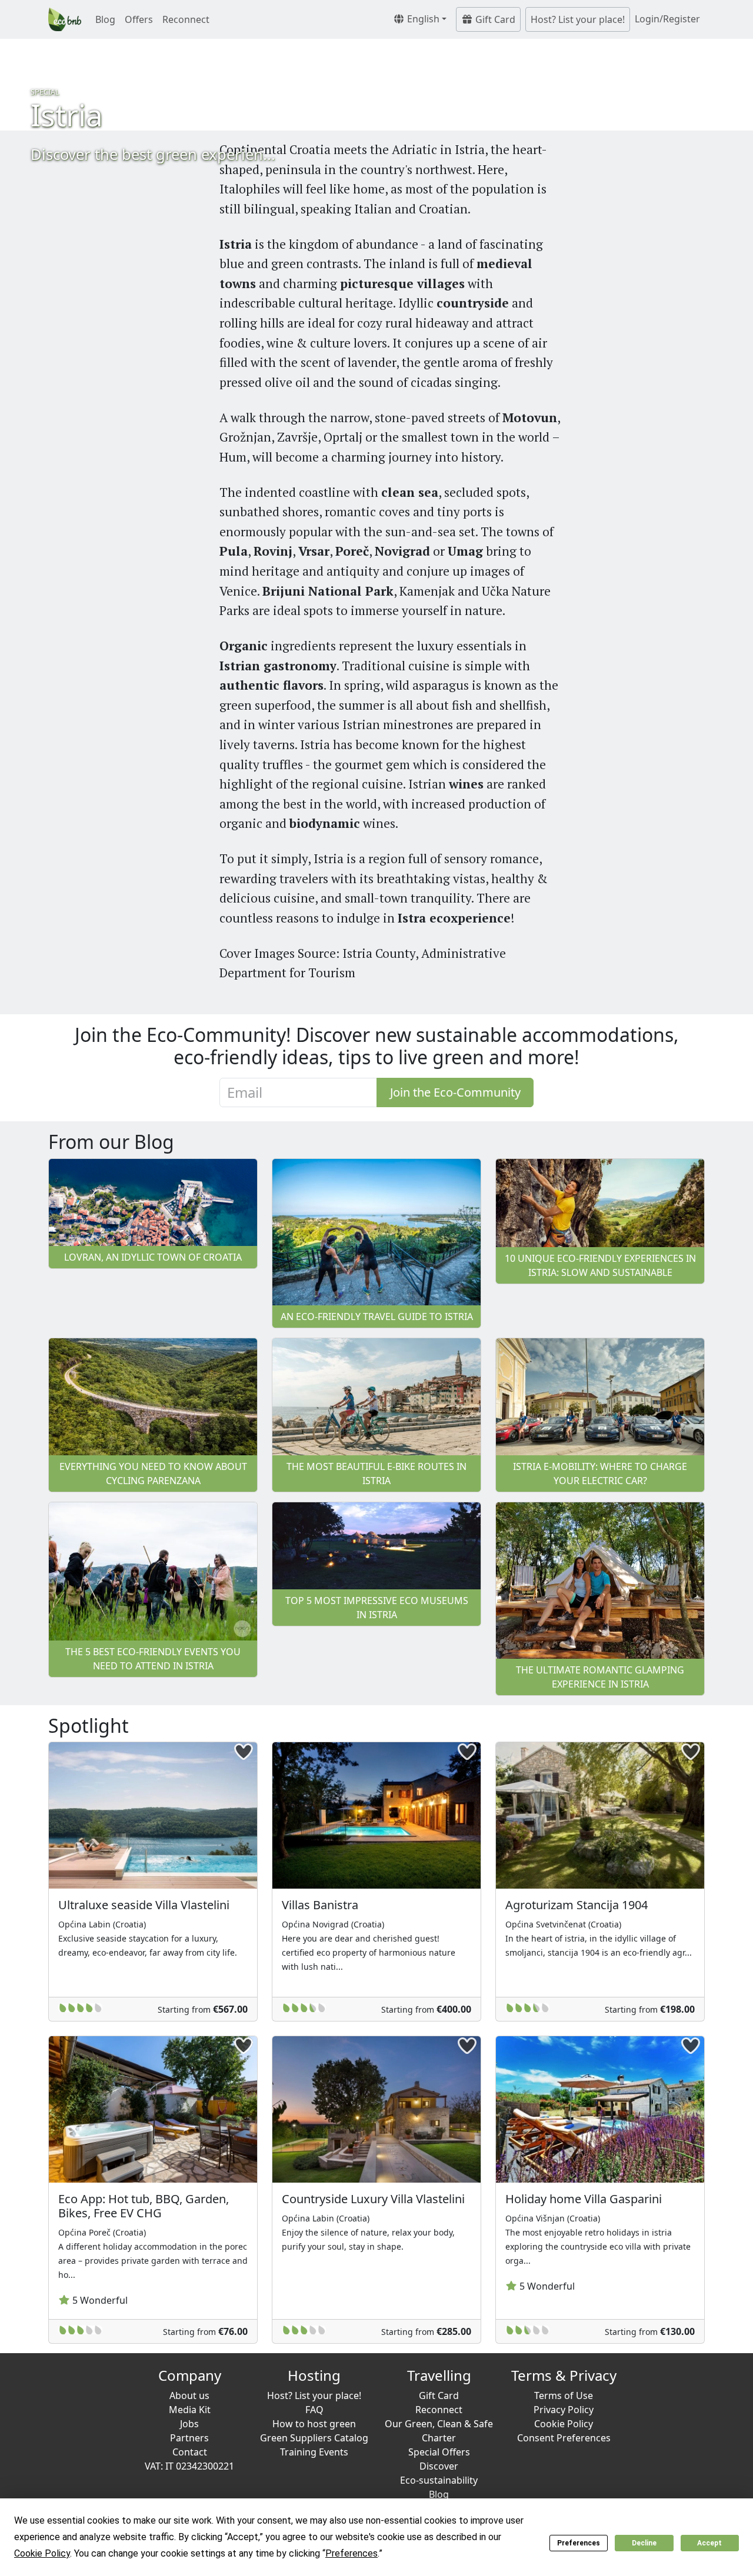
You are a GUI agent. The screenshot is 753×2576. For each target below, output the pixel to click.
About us (189, 2395)
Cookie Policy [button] (42, 2553)
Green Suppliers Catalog (314, 2438)
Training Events (314, 2452)
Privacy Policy (564, 2410)
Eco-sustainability (439, 2480)
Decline (644, 2543)
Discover (439, 2466)
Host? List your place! (578, 19)
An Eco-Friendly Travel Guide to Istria (377, 1317)
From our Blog (111, 1142)
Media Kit (190, 2410)
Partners (189, 2438)
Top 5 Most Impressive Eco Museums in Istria (377, 1608)
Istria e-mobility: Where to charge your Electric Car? (600, 1474)
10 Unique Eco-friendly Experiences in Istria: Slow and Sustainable (600, 1265)
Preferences (579, 2543)
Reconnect (186, 19)
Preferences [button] (351, 2553)
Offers (139, 19)
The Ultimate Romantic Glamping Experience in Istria (600, 1677)
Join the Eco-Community (455, 1092)
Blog (105, 19)
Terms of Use (564, 2395)
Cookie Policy (564, 2424)
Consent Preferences (564, 2438)
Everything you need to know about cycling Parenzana (153, 1474)
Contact (190, 2452)
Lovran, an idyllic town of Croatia (153, 1257)
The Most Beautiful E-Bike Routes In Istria (376, 1474)
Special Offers (439, 2452)
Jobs (189, 2424)
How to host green (314, 2424)
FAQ (314, 2410)
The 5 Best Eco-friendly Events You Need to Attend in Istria (153, 1659)
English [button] (422, 19)
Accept (709, 2543)
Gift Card (494, 19)
